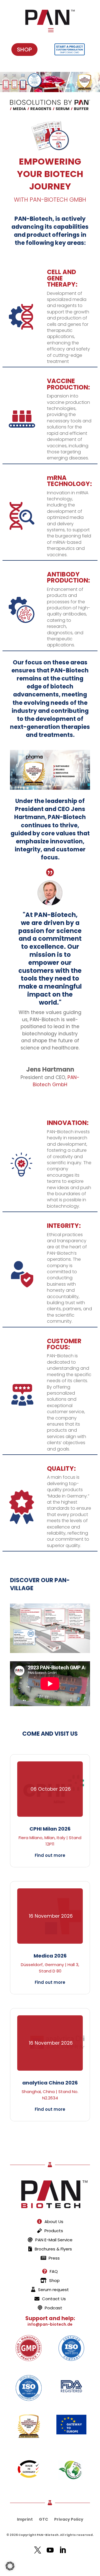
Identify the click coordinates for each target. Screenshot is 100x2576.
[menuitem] (50, 2221)
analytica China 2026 (50, 2083)
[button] (10, 2566)
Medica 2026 (50, 1956)
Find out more (50, 1855)
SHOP (24, 50)
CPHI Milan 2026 (50, 1829)
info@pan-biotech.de (50, 2324)
